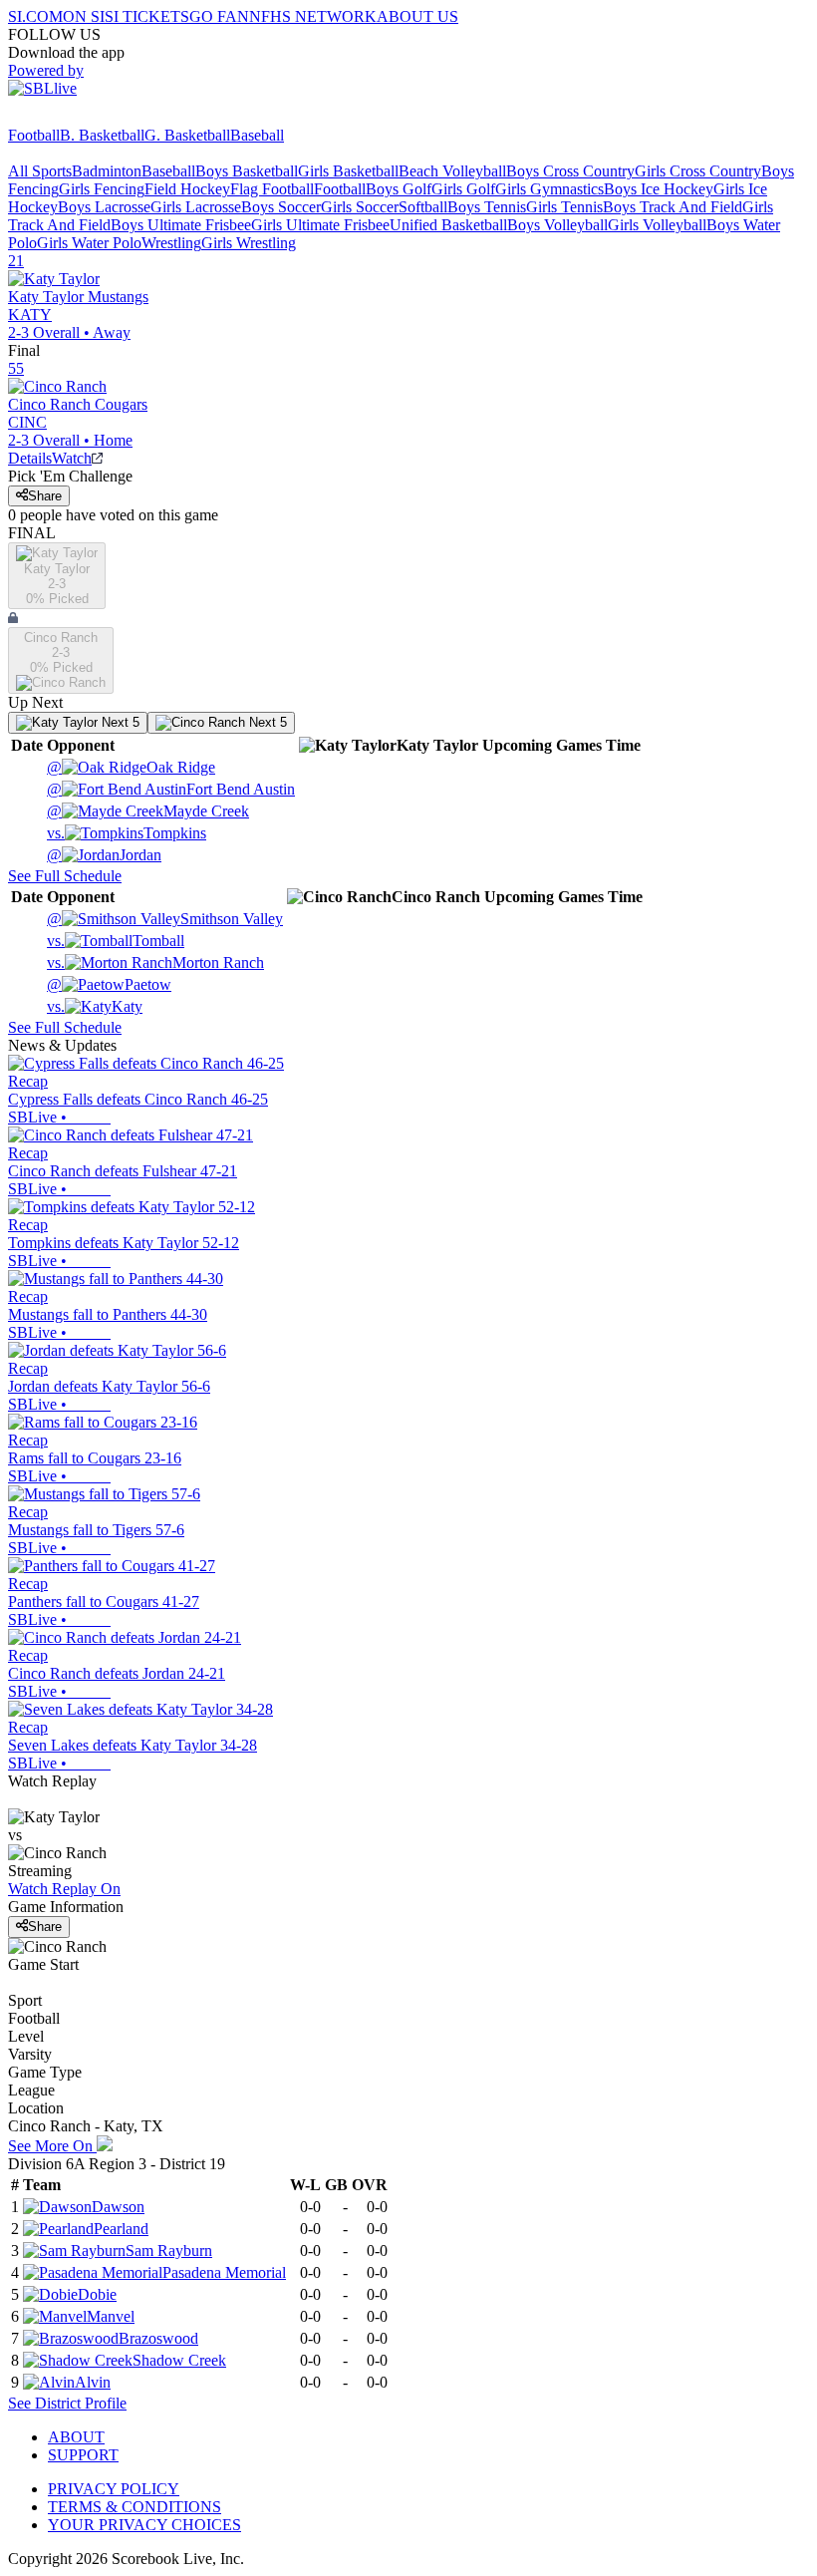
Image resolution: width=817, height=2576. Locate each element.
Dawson (118, 2207)
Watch (72, 458)
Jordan (104, 855)
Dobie (97, 2294)
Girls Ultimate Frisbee (320, 225)
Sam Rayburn (169, 2251)
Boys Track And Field (673, 207)
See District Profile (67, 2403)
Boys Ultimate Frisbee (181, 225)
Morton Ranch (155, 963)
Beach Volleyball (452, 171)
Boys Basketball (247, 171)
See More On (52, 2146)
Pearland (121, 2229)
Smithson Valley (165, 919)
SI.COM (35, 16)
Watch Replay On (64, 1889)
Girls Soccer (360, 207)
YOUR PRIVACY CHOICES (144, 2525)
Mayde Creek (148, 811)
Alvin (93, 2382)
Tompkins (127, 833)
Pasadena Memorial (224, 2272)
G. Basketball (187, 135)
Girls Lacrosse (196, 207)
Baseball (257, 135)
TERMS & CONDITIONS (135, 2507)
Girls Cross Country (698, 171)
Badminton (107, 171)
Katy (95, 1006)
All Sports (40, 171)
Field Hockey (187, 189)
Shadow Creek (179, 2360)
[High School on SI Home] (85, 117)
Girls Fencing (102, 189)
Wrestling (171, 243)
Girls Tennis (564, 207)
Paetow (109, 984)
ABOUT (76, 2437)
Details (30, 458)
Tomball (116, 941)
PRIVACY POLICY (114, 2489)
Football (34, 135)
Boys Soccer (281, 207)
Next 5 (119, 722)
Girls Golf (463, 189)
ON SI (84, 16)
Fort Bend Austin (171, 789)
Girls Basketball (348, 171)
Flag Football (272, 189)
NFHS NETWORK (313, 16)
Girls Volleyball (657, 225)
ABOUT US (417, 16)
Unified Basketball (448, 225)
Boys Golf (399, 189)
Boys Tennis (487, 207)
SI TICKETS (147, 16)
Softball (423, 207)
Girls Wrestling (249, 243)
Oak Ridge (131, 767)
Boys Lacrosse (104, 207)
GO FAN (219, 16)
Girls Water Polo (89, 243)
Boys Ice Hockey (659, 189)
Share (45, 496)
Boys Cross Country (570, 171)
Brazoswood (158, 2338)
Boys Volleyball (557, 225)
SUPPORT (83, 2455)
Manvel (111, 2316)
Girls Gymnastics (549, 189)
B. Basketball (102, 135)
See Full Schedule (65, 876)
